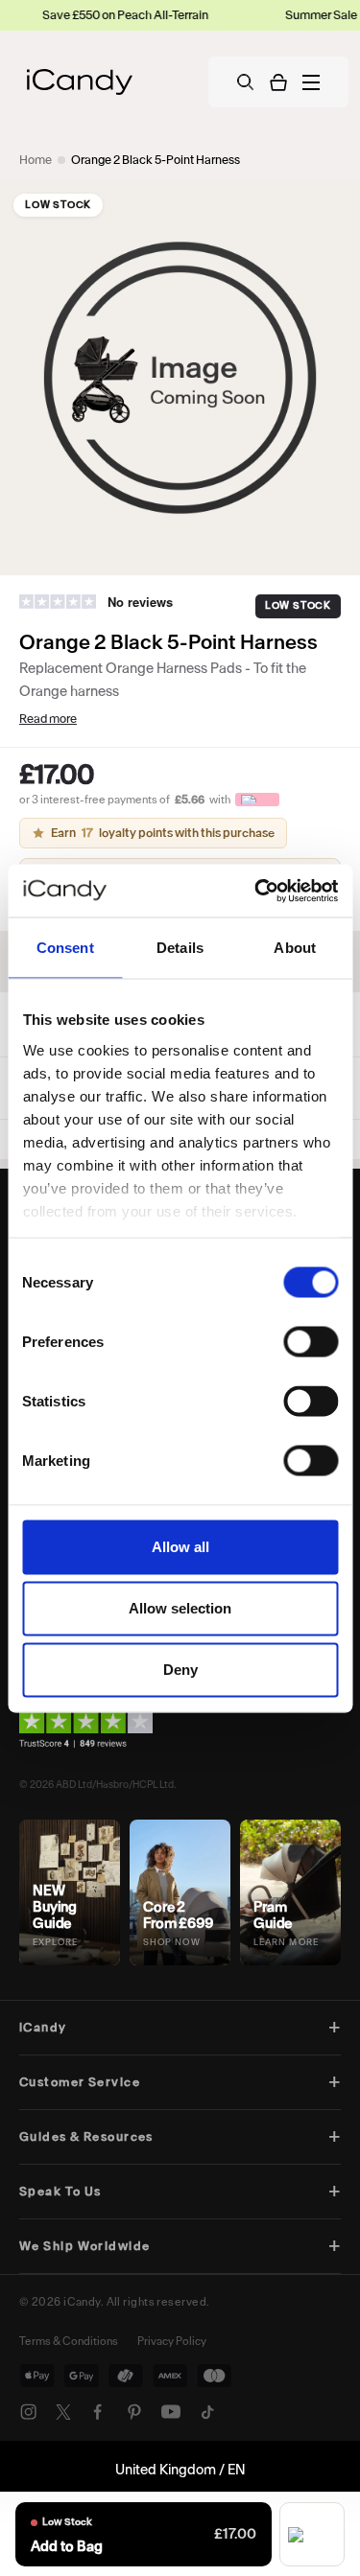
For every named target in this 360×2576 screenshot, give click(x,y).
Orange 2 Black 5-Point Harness (156, 160)
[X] (63, 2412)
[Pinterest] (134, 2412)
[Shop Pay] (312, 2534)
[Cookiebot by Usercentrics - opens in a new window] (256, 891)
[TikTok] (207, 2412)
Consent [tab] (65, 948)
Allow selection (180, 1608)
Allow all (180, 1547)
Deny (180, 1670)
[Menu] (311, 82)
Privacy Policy (172, 2341)
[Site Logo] (80, 82)
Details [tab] (180, 948)
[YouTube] (171, 2412)
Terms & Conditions (69, 2341)
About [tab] (295, 948)
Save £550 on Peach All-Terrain (101, 15)
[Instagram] (29, 2412)
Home (36, 160)
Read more (48, 719)
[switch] (311, 1342)
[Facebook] (98, 2412)
